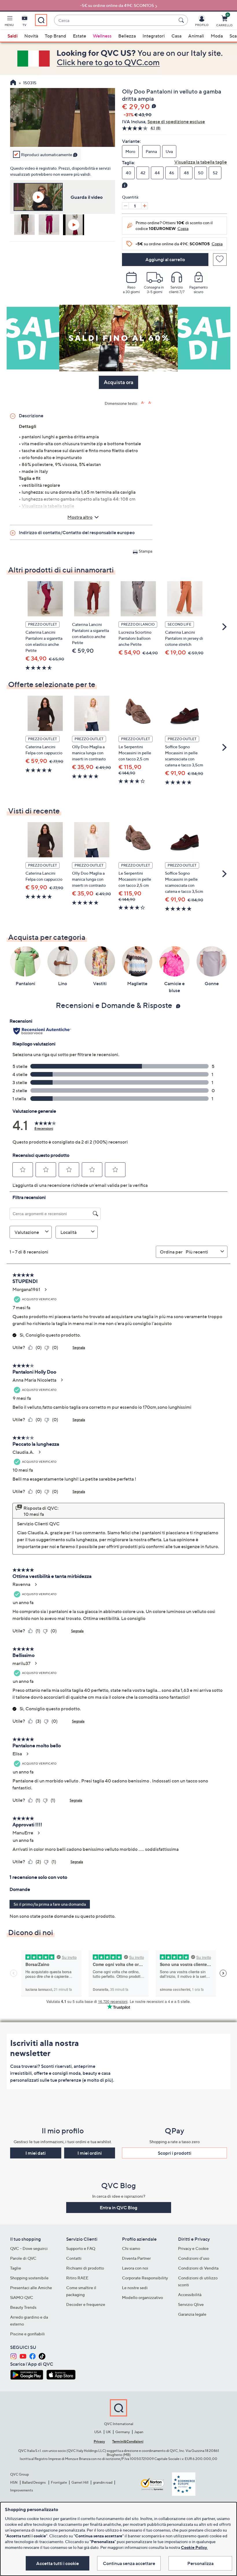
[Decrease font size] (150, 403)
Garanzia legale (192, 2314)
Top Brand (55, 36)
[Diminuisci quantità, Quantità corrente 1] (125, 206)
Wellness (102, 36)
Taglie (16, 2268)
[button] (9, 22)
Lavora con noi (135, 2268)
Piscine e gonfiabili (27, 2334)
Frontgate (59, 2482)
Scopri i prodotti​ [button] (175, 2153)
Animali (196, 36)
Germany (123, 2432)
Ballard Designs (34, 2482)
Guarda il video (87, 197)
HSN (14, 2482)
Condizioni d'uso (194, 2258)
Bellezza (127, 36)
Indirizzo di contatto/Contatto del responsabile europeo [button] (77, 532)
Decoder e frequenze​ (86, 2304)
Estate (79, 36)
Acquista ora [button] (118, 382)
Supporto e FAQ (81, 2248)
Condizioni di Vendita (198, 2268)
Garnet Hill (80, 2482)
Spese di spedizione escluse (176, 121)
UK (108, 2432)
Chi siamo (131, 2248)
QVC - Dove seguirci (29, 2248)
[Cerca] (182, 20)
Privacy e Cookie (193, 2248)
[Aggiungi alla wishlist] (220, 260)
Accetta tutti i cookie (58, 2563)
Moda (217, 36)
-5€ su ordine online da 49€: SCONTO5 (117, 5)
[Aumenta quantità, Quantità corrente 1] (145, 206)
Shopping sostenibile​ (29, 2278)
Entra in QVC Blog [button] (118, 2208)
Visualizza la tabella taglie (201, 162)
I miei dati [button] (36, 2153)
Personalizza (200, 2563)
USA (98, 2432)
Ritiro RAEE (77, 2278)
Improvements (22, 2490)
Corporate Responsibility (145, 2278)
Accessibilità (190, 2295)
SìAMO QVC (22, 2297)
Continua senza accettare (129, 2563)
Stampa (146, 551)
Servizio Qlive (191, 2304)
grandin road (103, 2482)
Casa (176, 36)
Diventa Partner (136, 2258)
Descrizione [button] (31, 416)
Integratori (154, 36)
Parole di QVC (23, 2258)
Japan (139, 2432)
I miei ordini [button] (90, 2153)
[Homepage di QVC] (13, 83)
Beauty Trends (23, 2307)
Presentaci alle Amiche (31, 2288)
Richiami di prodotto (85, 2268)
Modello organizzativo (142, 2297)
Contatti (74, 2258)
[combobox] (115, 20)
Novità (31, 36)
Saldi (13, 36)
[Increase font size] (143, 403)
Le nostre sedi (135, 2288)
